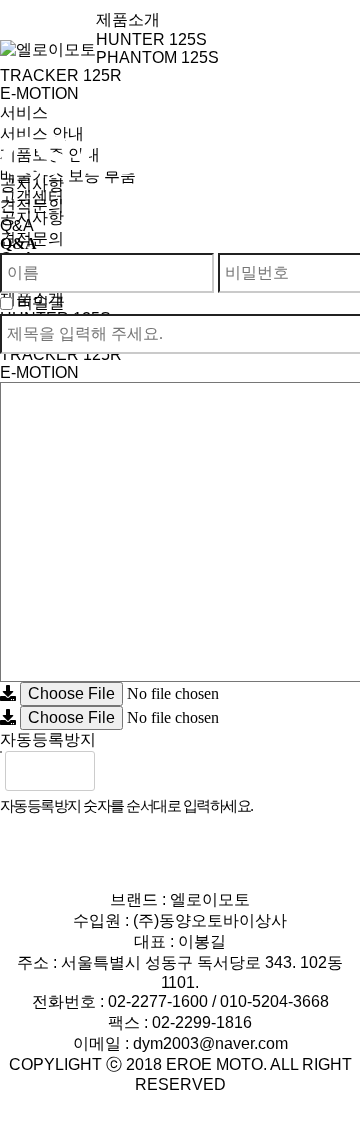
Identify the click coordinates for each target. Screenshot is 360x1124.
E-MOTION (39, 93)
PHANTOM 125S (157, 57)
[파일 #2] (8, 717)
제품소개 (128, 19)
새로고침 (163, 771)
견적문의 (32, 205)
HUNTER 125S (151, 39)
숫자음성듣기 (119, 771)
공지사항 (32, 184)
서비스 (24, 112)
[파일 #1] (8, 693)
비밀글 (41, 302)
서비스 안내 (42, 133)
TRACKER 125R (61, 75)
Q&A (17, 225)
